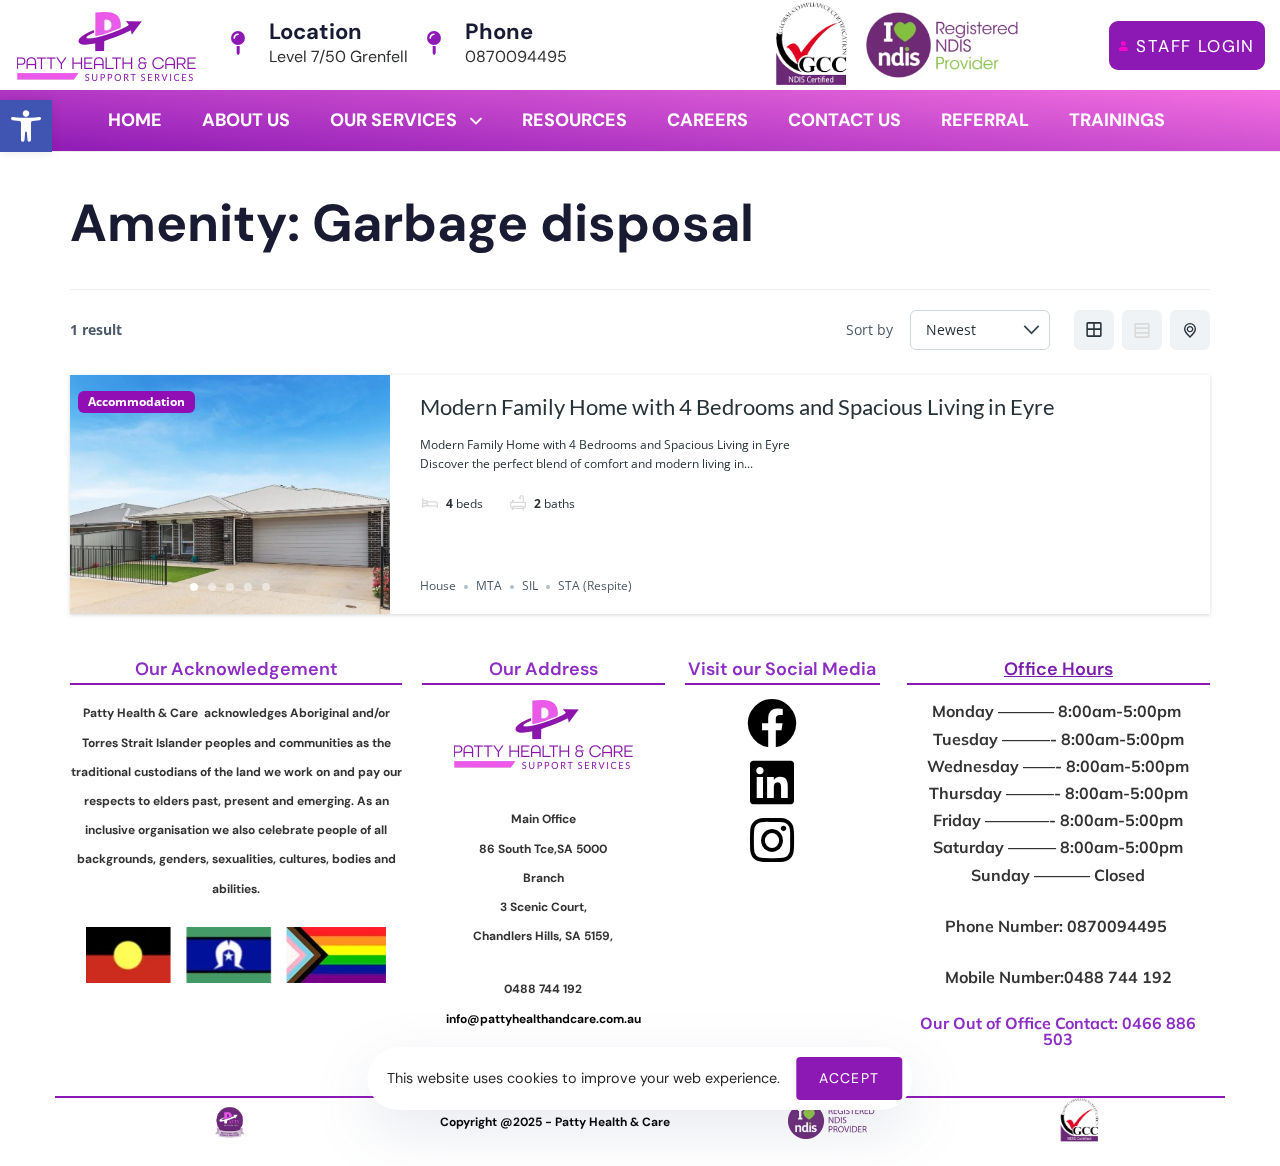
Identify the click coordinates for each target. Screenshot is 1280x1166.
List (1142, 330)
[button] (26, 126)
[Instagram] (772, 840)
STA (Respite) (595, 586)
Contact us (844, 120)
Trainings (1117, 120)
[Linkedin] (772, 782)
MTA (489, 586)
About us (246, 120)
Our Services (393, 120)
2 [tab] (212, 587)
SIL (530, 586)
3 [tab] (230, 587)
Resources (574, 120)
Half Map (1190, 330)
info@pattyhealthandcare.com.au (543, 1019)
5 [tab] (266, 587)
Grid (1094, 330)
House (438, 586)
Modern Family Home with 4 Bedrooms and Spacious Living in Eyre (737, 406)
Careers (707, 120)
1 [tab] (194, 587)
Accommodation (136, 402)
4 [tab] (248, 587)
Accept (849, 1078)
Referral (985, 120)
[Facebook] (772, 723)
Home (135, 120)
